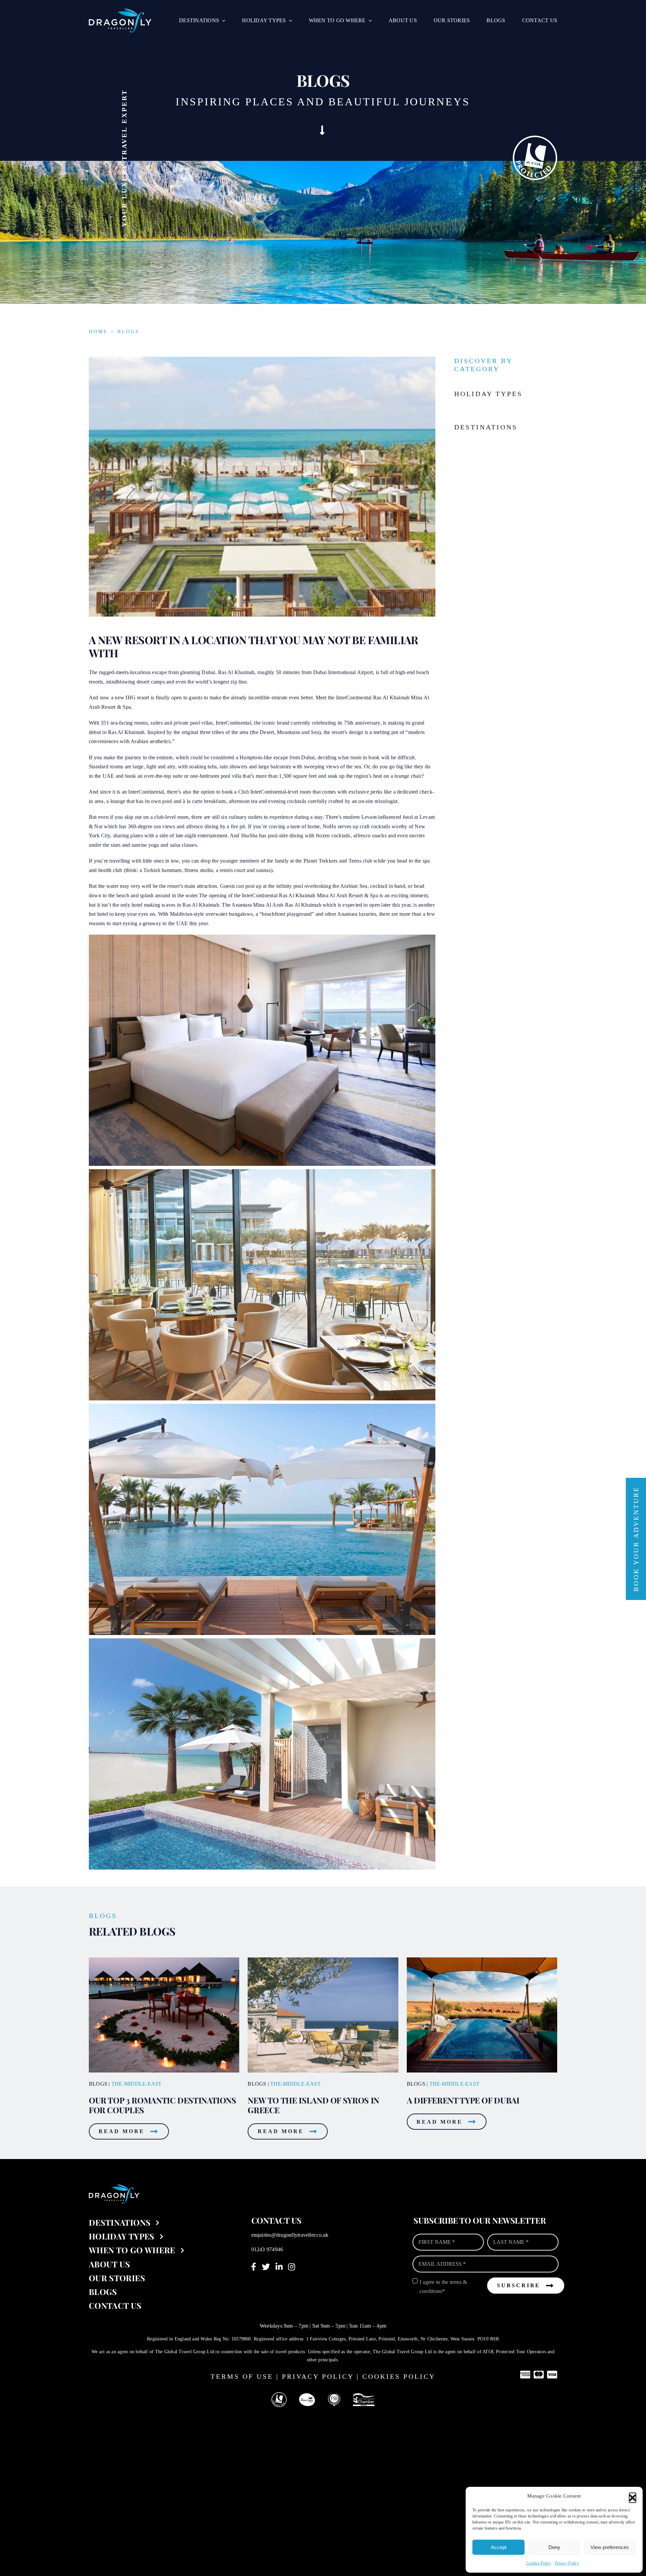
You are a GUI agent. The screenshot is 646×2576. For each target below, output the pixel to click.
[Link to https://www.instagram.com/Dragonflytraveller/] (292, 2267)
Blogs (129, 332)
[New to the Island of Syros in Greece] (323, 1960)
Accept (499, 2547)
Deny (554, 2547)
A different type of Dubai (463, 2100)
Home (98, 332)
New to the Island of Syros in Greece (313, 2105)
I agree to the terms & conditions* (443, 2287)
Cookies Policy (539, 2563)
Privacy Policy (567, 2563)
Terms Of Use (242, 2376)
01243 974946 (267, 2249)
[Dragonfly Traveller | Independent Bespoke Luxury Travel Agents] (120, 11)
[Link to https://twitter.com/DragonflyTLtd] (266, 2267)
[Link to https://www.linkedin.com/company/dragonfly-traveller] (279, 2267)
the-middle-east (137, 2084)
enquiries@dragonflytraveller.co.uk (290, 2235)
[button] (633, 2496)
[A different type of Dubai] (482, 1960)
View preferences (610, 2547)
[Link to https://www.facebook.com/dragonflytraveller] (254, 2267)
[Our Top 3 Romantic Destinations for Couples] (164, 1960)
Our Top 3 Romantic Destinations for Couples (163, 2105)
